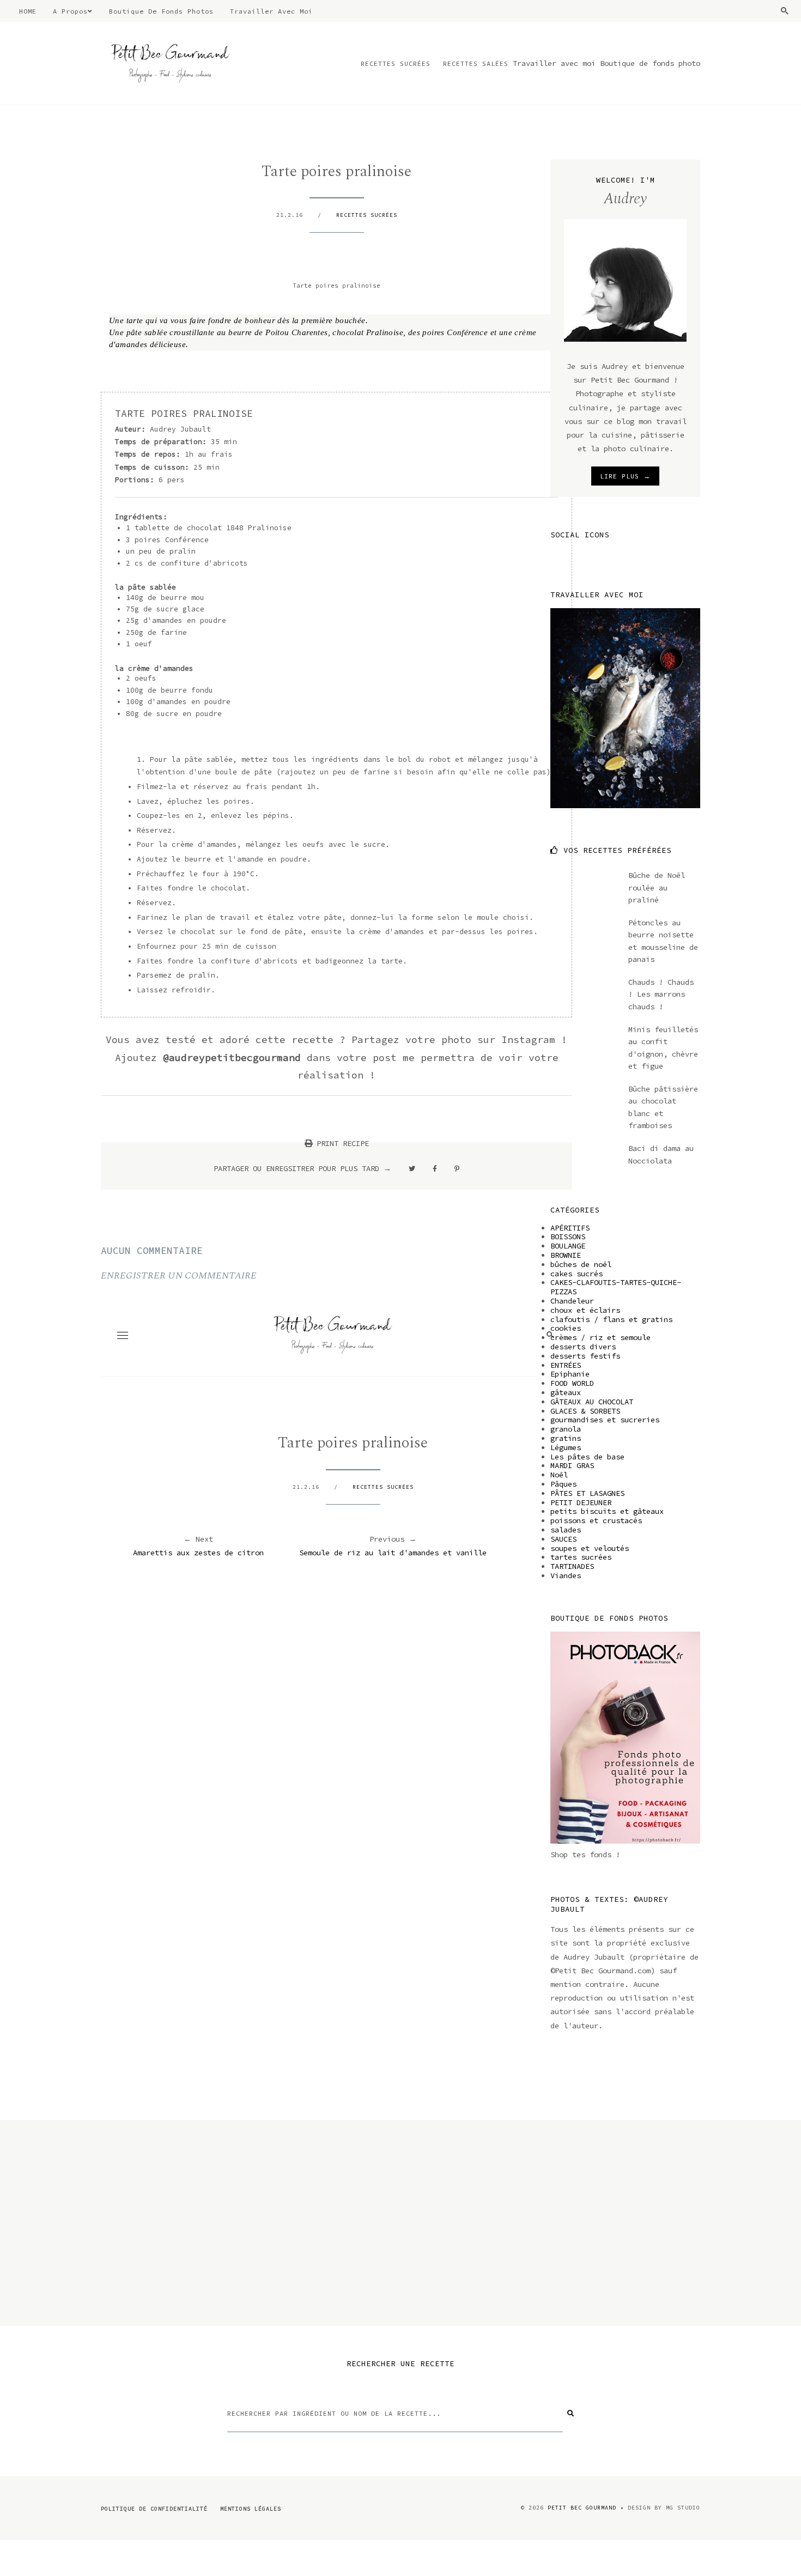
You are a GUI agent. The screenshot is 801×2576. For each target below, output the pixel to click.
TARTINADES (572, 1566)
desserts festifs (585, 1356)
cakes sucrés (577, 1274)
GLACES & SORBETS (585, 1411)
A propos (70, 11)
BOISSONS (568, 1237)
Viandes (566, 1575)
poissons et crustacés (596, 1520)
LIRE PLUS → (625, 476)
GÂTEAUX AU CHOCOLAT (592, 1402)
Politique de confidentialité (154, 2509)
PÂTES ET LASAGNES (587, 1493)
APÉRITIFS (570, 1228)
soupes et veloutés (590, 1548)
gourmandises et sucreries (605, 1420)
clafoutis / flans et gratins (611, 1319)
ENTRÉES (566, 1365)
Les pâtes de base (587, 1457)
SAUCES (563, 1539)
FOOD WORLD (572, 1383)
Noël (559, 1475)
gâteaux (566, 1392)
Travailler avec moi (271, 11)
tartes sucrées (581, 1557)
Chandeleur (572, 1301)
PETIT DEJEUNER (581, 1502)
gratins (566, 1438)
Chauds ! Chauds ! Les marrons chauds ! (661, 994)
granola (566, 1429)
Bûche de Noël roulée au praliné (657, 887)
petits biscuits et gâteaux (607, 1511)
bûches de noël (581, 1264)
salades (566, 1530)
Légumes (566, 1447)
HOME (28, 11)
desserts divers (583, 1347)
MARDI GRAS (572, 1465)
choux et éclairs (585, 1310)
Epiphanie (570, 1374)
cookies (566, 1328)
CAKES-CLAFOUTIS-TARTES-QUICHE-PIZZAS (616, 1287)
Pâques (563, 1484)
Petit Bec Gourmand (582, 2508)
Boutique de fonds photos (161, 11)
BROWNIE (566, 1255)
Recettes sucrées (396, 63)
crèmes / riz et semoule (600, 1337)
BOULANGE (568, 1246)
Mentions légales (251, 2509)
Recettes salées (476, 63)
